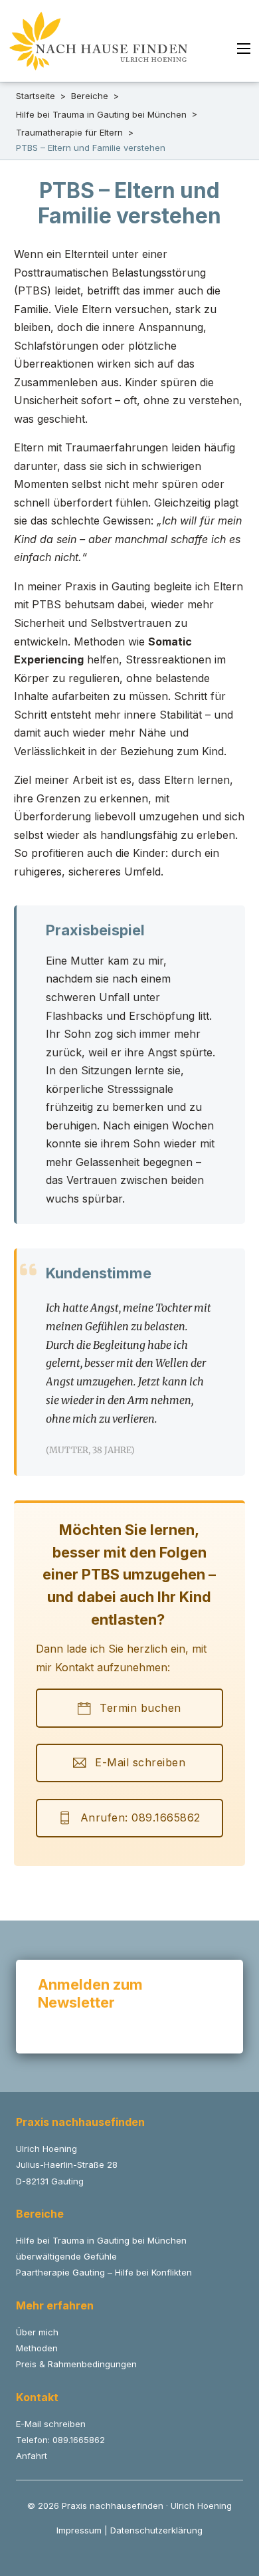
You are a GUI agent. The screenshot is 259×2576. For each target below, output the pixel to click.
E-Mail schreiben (140, 1762)
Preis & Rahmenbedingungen (76, 2364)
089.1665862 (79, 2440)
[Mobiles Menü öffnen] (244, 49)
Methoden (37, 2348)
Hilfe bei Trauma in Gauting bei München (101, 114)
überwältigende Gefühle (66, 2256)
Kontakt (37, 2397)
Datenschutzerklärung (156, 2530)
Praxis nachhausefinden (80, 2122)
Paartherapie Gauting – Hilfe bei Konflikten (104, 2272)
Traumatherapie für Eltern (69, 132)
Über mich (37, 2332)
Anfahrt (32, 2456)
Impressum (79, 2530)
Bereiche (90, 96)
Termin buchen (140, 1708)
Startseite (36, 96)
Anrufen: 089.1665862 (140, 1817)
